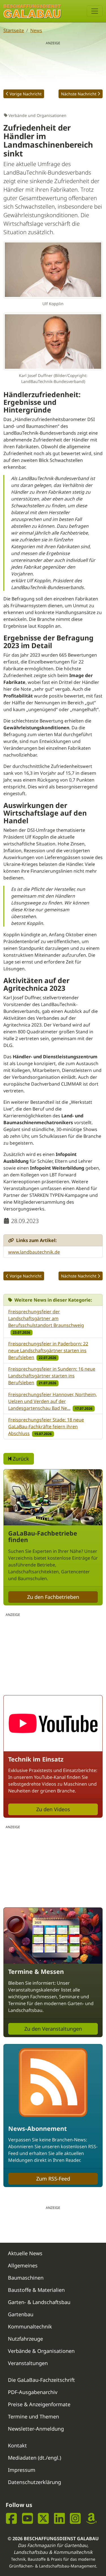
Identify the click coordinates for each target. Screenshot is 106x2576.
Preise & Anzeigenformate (39, 2404)
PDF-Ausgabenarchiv (33, 2392)
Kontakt (17, 2445)
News (36, 30)
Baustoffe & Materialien (36, 2290)
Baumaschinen (26, 2278)
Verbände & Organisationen (41, 2351)
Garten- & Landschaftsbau (39, 2302)
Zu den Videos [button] (53, 1809)
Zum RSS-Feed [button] (53, 2179)
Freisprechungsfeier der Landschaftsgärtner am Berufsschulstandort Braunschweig (46, 1318)
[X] (43, 2518)
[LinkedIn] (60, 2518)
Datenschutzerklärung (34, 2482)
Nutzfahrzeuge (25, 2339)
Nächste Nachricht (79, 94)
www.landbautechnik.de (34, 1252)
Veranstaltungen (28, 2363)
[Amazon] (91, 2518)
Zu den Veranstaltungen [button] (53, 2029)
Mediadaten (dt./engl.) (34, 2458)
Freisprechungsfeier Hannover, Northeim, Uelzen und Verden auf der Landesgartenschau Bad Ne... (53, 1401)
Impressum (22, 2470)
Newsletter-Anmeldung (36, 2429)
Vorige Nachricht (26, 94)
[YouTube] (28, 2518)
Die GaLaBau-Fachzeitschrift (41, 2380)
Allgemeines (23, 2265)
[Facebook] (11, 2518)
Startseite (14, 30)
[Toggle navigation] (95, 11)
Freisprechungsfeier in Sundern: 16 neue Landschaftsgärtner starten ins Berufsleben (52, 1376)
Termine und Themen (33, 2416)
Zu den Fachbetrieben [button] (53, 1597)
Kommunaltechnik (30, 2326)
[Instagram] (75, 2518)
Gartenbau (21, 2314)
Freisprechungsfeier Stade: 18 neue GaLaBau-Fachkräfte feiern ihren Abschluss (46, 1427)
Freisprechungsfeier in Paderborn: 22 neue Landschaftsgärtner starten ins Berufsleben (48, 1350)
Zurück (20, 1459)
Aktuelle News (25, 2253)
